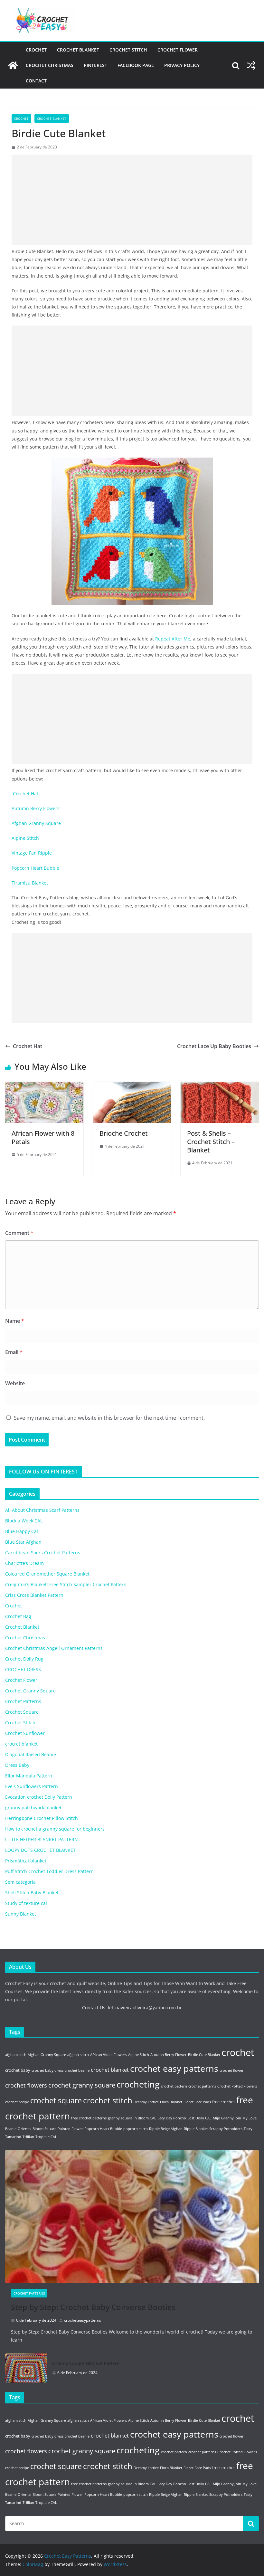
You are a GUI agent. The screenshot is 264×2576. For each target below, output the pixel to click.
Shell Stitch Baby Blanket (32, 1893)
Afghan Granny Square (37, 823)
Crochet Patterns (23, 1701)
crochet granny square (82, 2085)
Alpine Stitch (27, 838)
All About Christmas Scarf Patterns (42, 1510)
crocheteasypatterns (83, 2320)
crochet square (56, 2101)
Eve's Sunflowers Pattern (32, 1786)
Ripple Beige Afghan (166, 2129)
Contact (36, 81)
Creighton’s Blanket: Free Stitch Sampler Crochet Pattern (66, 1584)
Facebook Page (136, 65)
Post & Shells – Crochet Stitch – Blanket (211, 1142)
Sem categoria (20, 1882)
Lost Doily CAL (199, 2118)
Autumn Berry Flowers (36, 808)
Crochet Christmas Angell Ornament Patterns (54, 1648)
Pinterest (95, 65)
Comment (19, 1233)
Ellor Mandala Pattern (29, 1776)
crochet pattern (174, 2086)
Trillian (28, 2137)
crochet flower (232, 2070)
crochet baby (18, 2070)
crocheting (138, 2084)
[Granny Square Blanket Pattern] (26, 2368)
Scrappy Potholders (226, 2129)
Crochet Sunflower (25, 1733)
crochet (238, 2052)
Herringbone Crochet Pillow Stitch (42, 1818)
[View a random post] (251, 65)
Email (14, 1352)
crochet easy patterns (174, 2069)
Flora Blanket (171, 2102)
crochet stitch (108, 2100)
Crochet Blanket (78, 50)
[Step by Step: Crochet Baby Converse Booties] (132, 2217)
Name (15, 1321)
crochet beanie (77, 2070)
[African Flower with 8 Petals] (44, 1086)
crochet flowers (26, 2085)
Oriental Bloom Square (37, 2129)
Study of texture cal (26, 1903)
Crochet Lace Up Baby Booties (214, 1046)
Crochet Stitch (128, 50)
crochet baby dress (47, 2070)
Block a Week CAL (24, 1521)
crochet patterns (202, 2086)
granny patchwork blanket (33, 1808)
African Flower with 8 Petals (43, 1137)
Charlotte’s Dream (24, 1563)
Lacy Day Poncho (172, 2118)
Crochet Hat (26, 794)
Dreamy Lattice (146, 2102)
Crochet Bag (18, 1616)
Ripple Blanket (196, 2129)
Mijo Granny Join (227, 2118)
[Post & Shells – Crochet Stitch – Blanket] (220, 1086)
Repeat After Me (173, 639)
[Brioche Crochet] (132, 1086)
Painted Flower (70, 2129)
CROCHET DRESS (23, 1669)
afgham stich (16, 2055)
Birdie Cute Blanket (204, 2055)
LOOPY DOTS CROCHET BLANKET (40, 1850)
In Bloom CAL (145, 2118)
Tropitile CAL (46, 2137)
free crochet (224, 2102)
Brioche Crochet (124, 1133)
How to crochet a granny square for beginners (55, 1829)
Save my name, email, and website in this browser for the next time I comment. (109, 1418)
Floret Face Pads (197, 2102)
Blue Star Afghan (23, 1542)
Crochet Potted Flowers (237, 2086)
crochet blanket (110, 2070)
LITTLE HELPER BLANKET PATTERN (42, 1839)
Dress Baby (17, 1765)
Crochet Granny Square (30, 1691)
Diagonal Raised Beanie (31, 1754)
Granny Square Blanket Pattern (86, 2363)
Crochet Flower (178, 50)
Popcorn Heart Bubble (36, 868)
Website (15, 1383)
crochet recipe (17, 2102)
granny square (120, 2118)
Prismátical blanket (26, 1861)
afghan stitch (78, 2055)
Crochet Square (22, 1712)
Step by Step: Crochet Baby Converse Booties (93, 2307)
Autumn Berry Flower (169, 2055)
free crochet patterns (89, 2118)
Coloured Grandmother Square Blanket (47, 1574)
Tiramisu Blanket (30, 883)
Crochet (36, 50)
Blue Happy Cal (22, 1531)
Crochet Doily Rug (24, 1659)
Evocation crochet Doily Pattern (39, 1797)
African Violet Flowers (108, 2055)
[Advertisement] (132, 200)
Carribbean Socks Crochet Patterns (43, 1553)
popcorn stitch (136, 2129)
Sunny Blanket (21, 1914)
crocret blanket (21, 1744)
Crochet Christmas (50, 65)
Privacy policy (182, 65)
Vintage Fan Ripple (33, 853)
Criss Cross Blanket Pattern (34, 1595)
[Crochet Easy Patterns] (13, 65)
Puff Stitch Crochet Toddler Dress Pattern (49, 1871)
